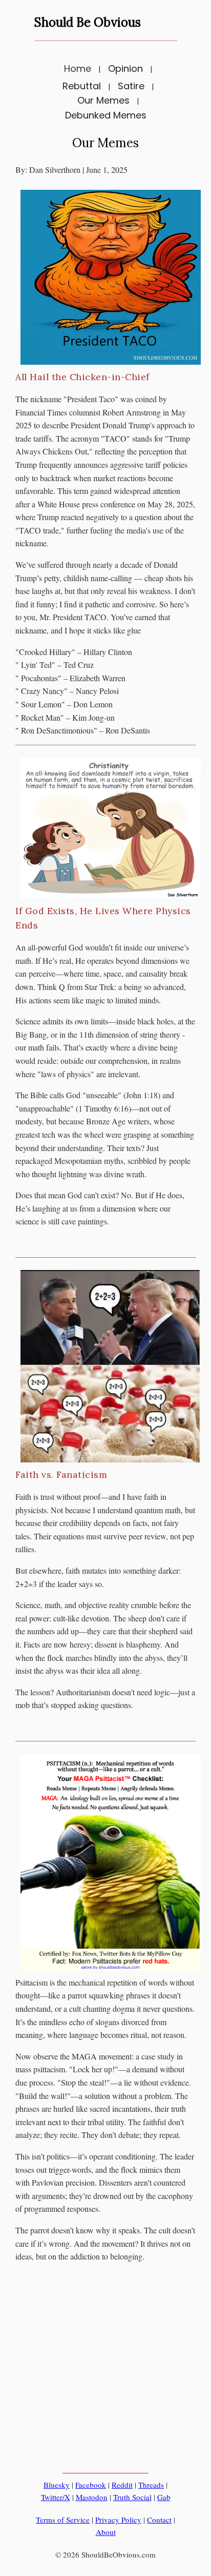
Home (78, 68)
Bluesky (57, 2485)
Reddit (122, 2485)
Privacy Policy (118, 2520)
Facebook (91, 2485)
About (106, 2532)
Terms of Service (63, 2520)
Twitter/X (56, 2497)
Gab (164, 2497)
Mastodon (92, 2497)
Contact (159, 2520)
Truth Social (132, 2497)
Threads (151, 2485)
